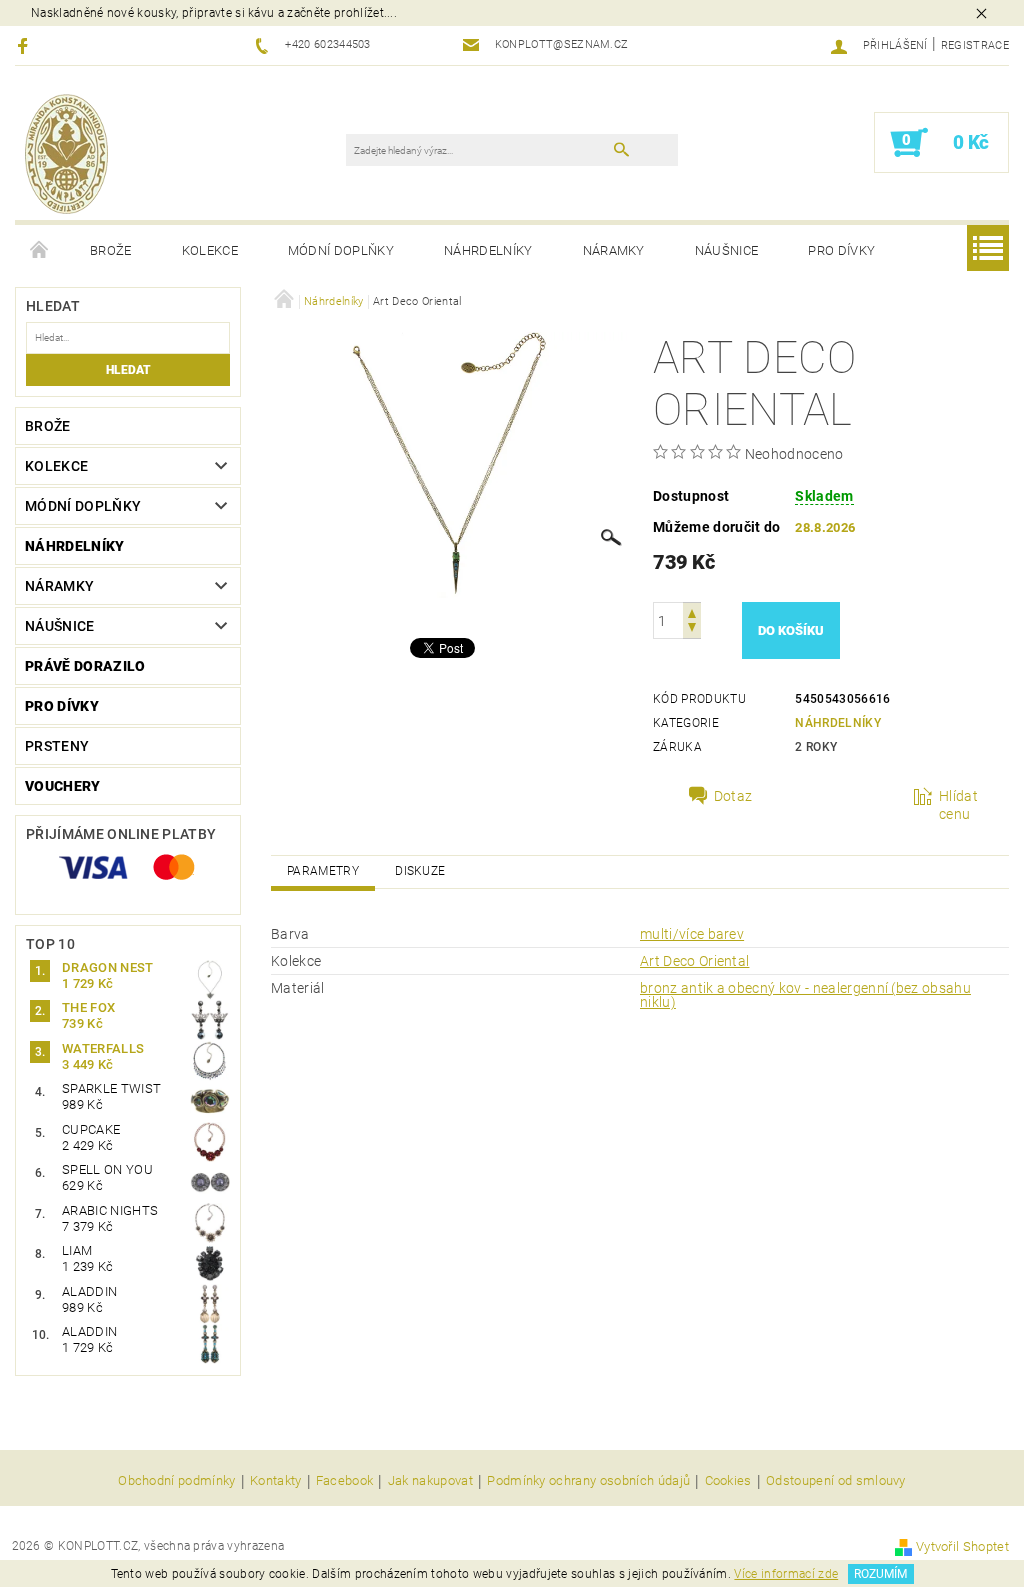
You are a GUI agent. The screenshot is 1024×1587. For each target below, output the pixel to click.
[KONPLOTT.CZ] (66, 153)
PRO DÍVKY (841, 250)
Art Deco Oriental (694, 961)
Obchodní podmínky (176, 1481)
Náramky (614, 250)
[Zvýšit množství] (692, 611)
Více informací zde (786, 1574)
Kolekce (210, 250)
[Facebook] (25, 45)
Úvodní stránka (40, 251)
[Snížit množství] (692, 629)
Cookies (728, 1481)
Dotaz (733, 796)
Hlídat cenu (958, 805)
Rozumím (880, 1574)
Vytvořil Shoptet (962, 1546)
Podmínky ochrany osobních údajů (588, 1481)
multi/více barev (692, 934)
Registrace (975, 45)
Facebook (345, 1481)
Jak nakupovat (430, 1481)
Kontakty (276, 1481)
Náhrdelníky (488, 250)
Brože (111, 250)
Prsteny (57, 746)
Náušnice (727, 250)
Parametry (323, 871)
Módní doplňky (341, 250)
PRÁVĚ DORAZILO (85, 666)
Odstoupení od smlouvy (836, 1481)
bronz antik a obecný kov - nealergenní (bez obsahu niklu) (805, 995)
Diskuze (420, 871)
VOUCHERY (63, 786)
